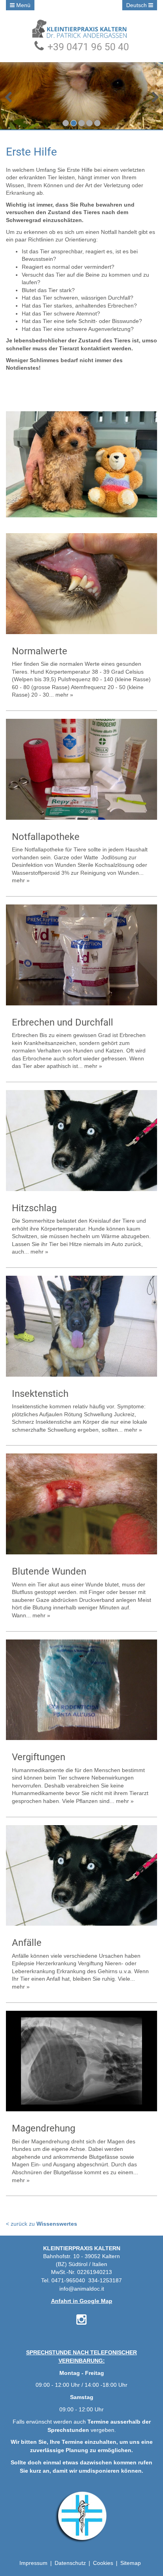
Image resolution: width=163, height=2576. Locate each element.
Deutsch (137, 5)
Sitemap (131, 2563)
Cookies (103, 2563)
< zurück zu (42, 2224)
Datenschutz (70, 2563)
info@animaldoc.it (82, 2289)
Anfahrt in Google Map (82, 2301)
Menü (23, 5)
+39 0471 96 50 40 (87, 47)
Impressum (33, 2563)
